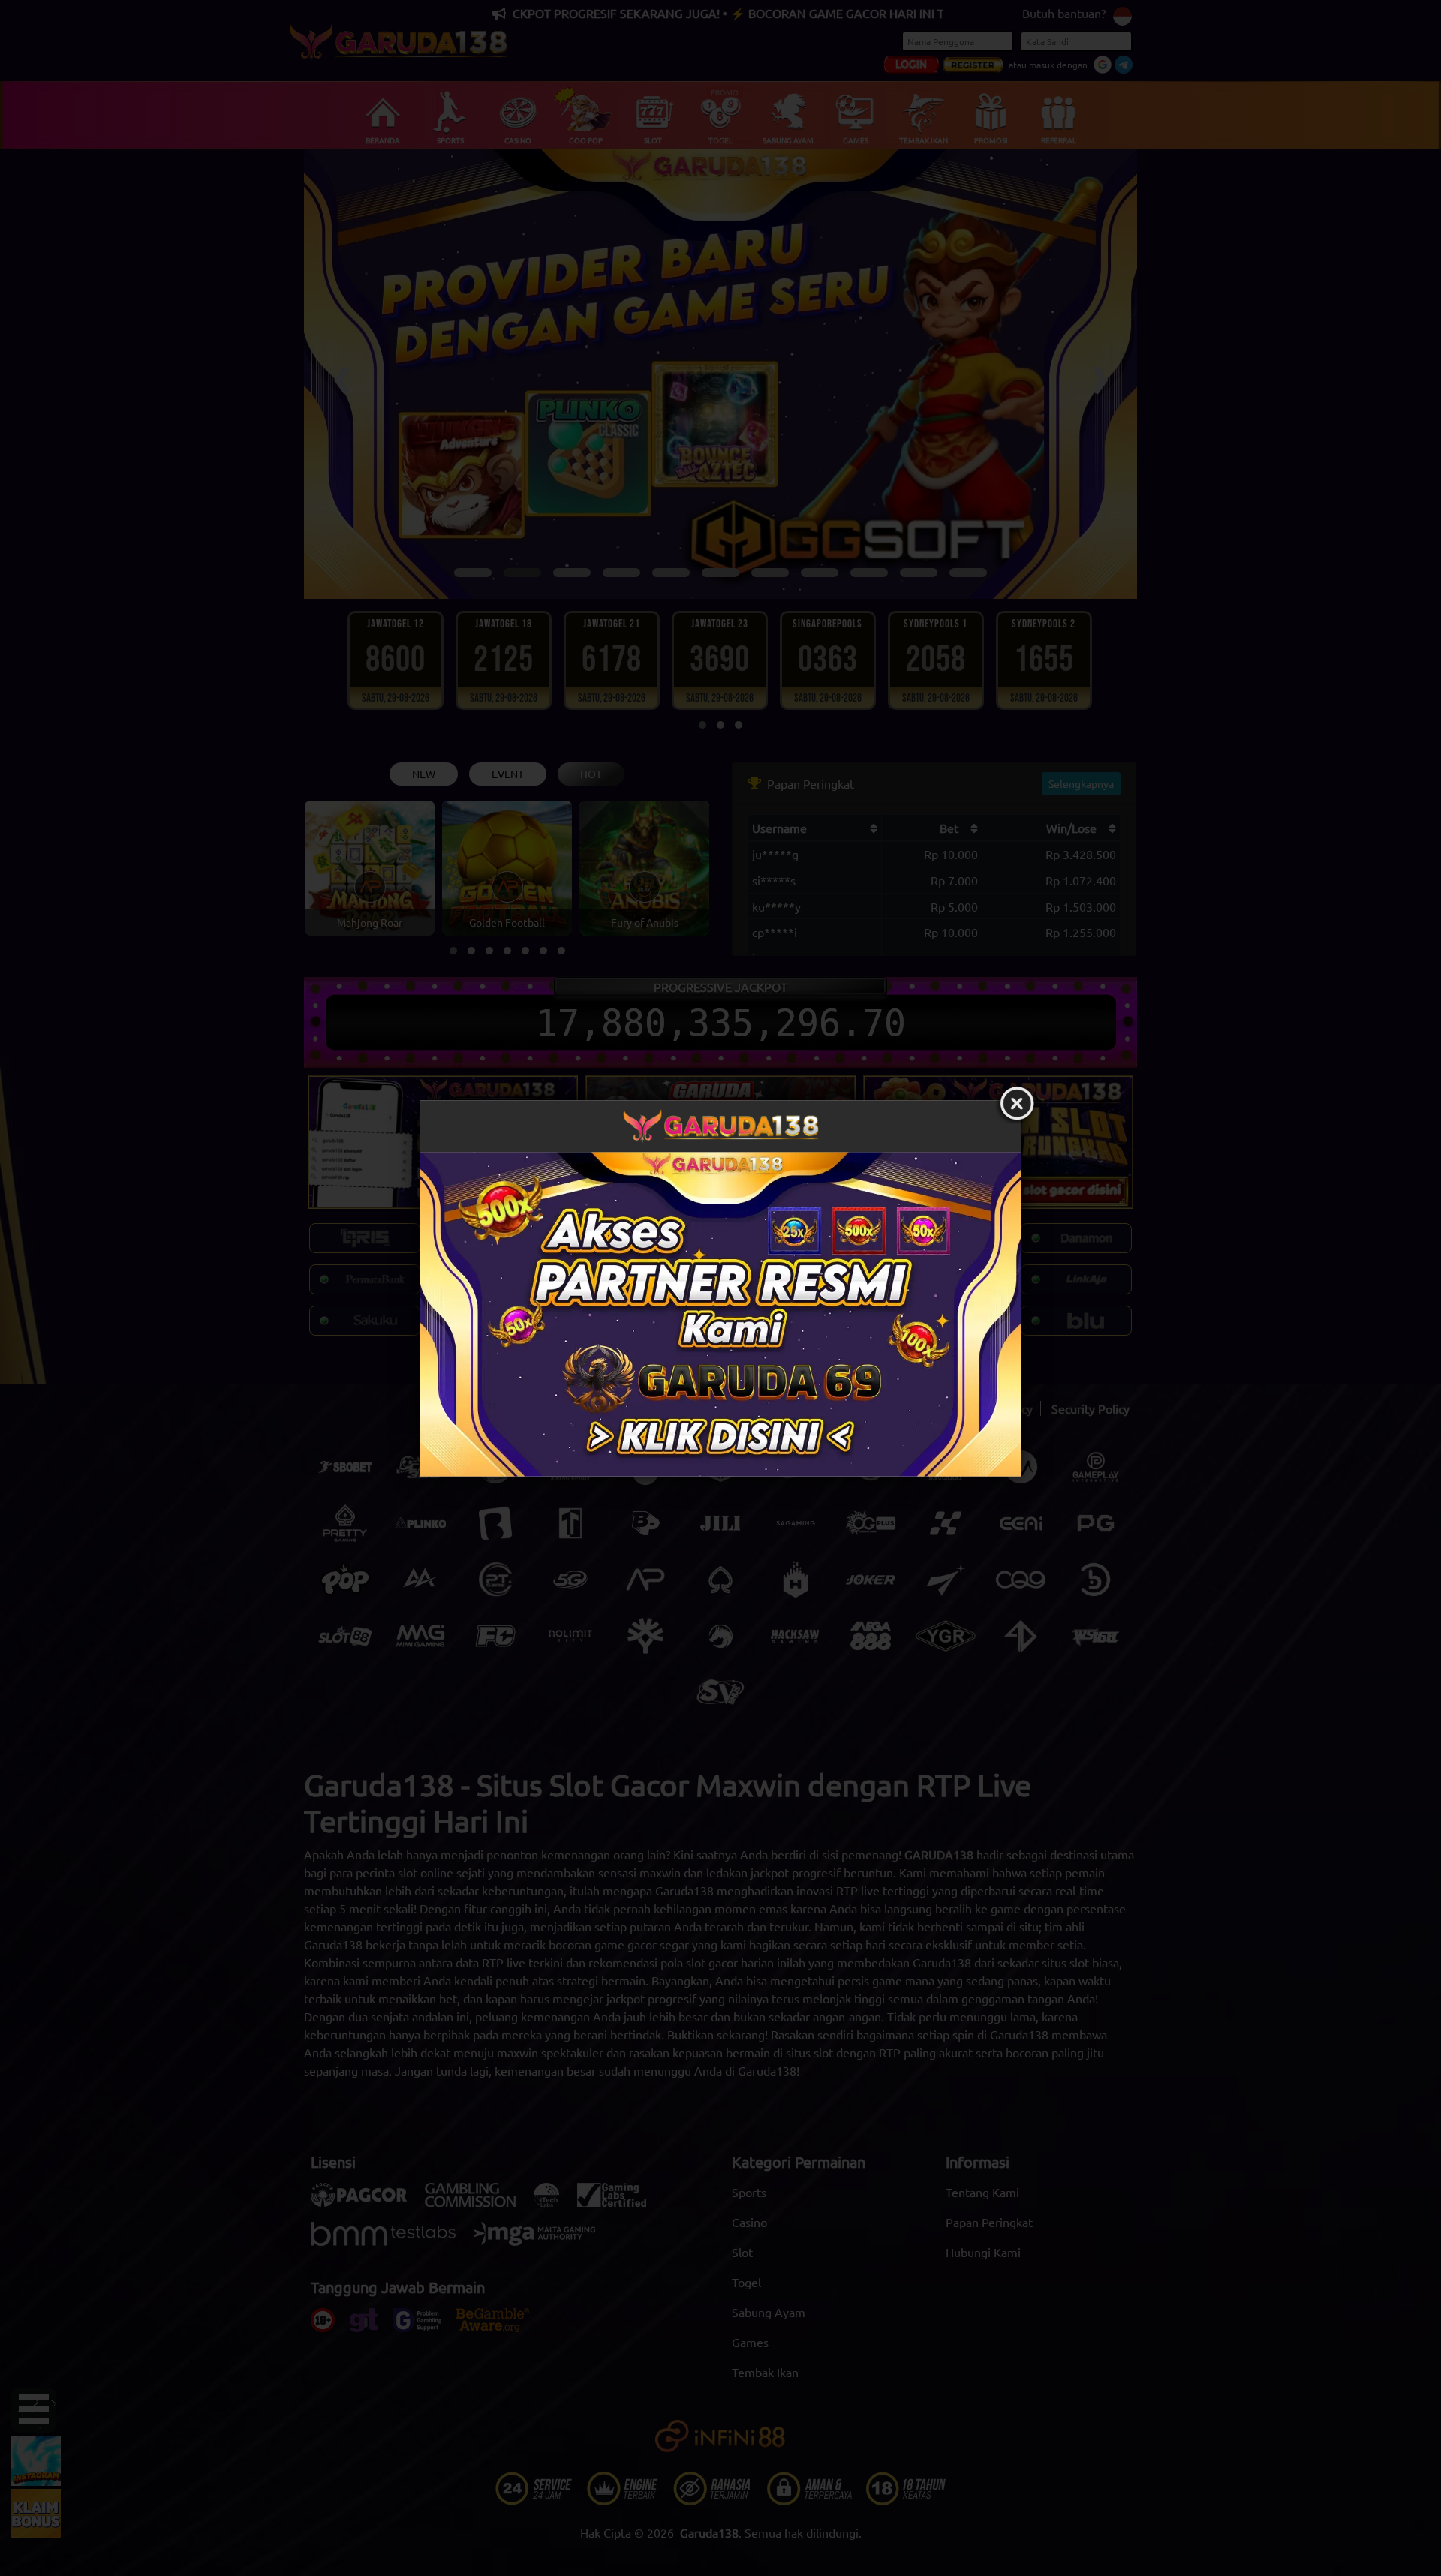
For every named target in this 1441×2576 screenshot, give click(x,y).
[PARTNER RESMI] (720, 1314)
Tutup (1017, 1104)
